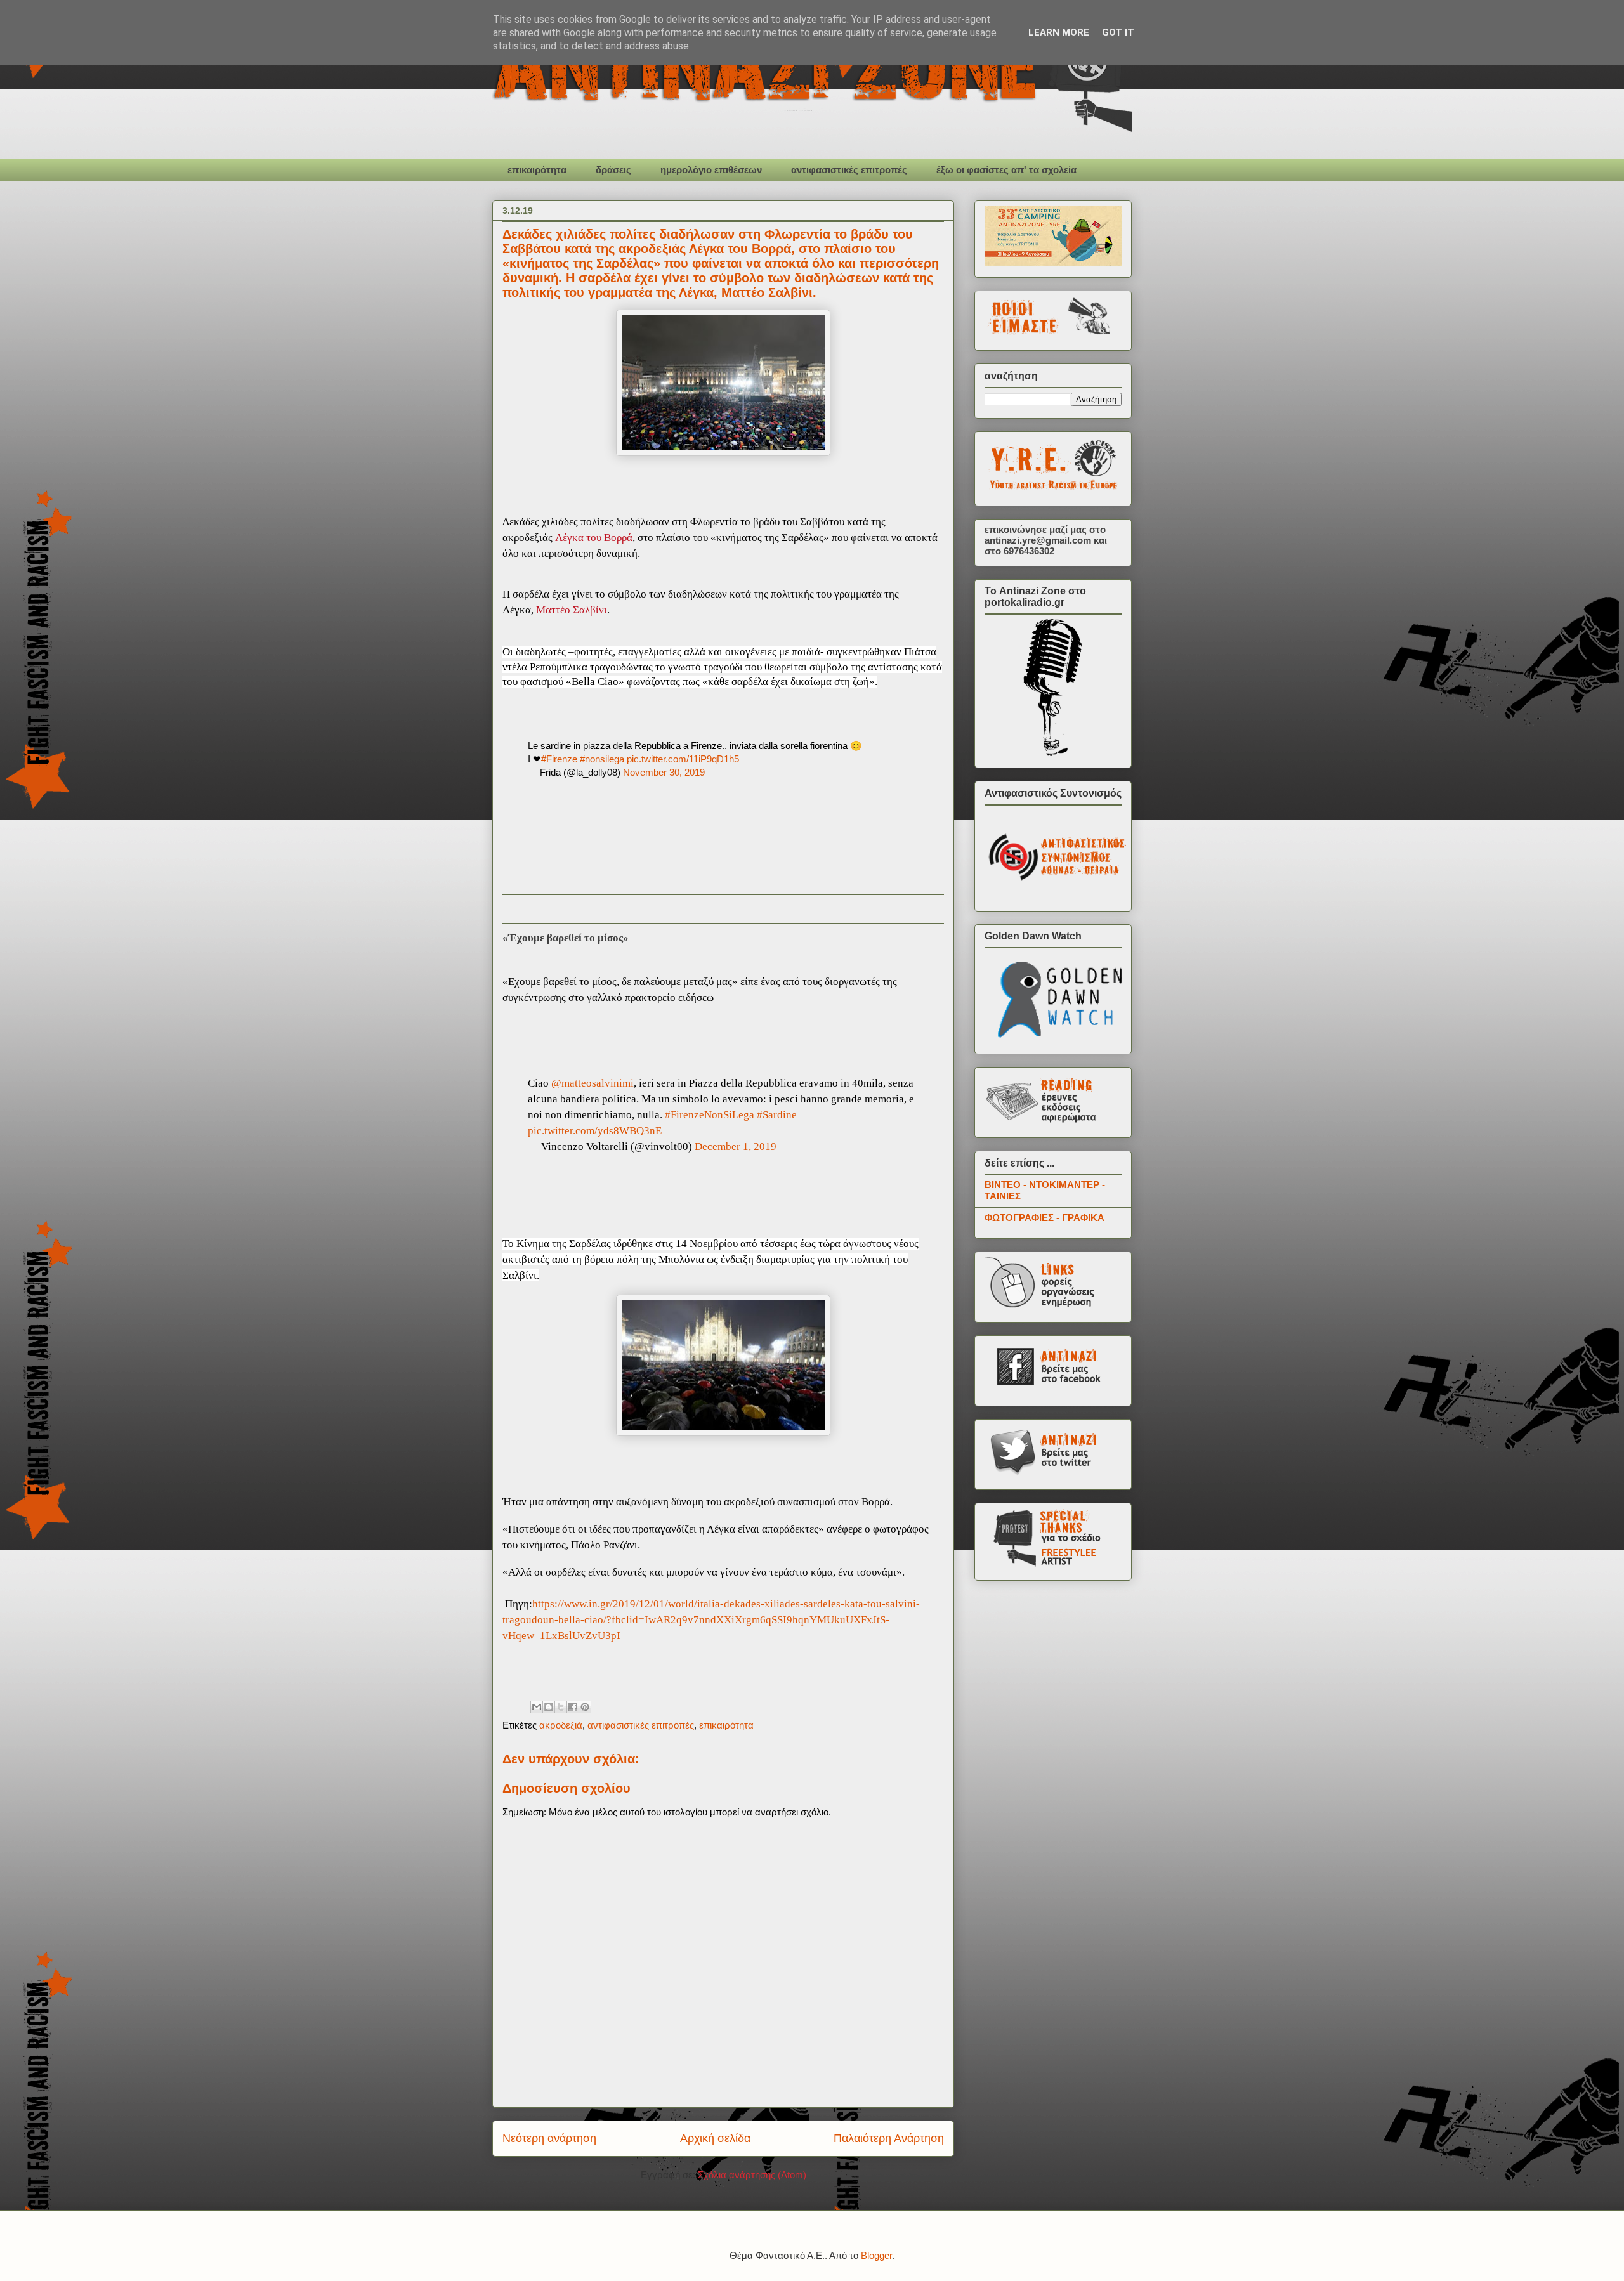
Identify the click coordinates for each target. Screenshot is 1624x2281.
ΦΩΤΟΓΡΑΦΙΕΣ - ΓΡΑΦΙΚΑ (1044, 1218)
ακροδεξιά (561, 1725)
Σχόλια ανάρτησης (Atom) (752, 2175)
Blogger (876, 2255)
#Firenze (559, 759)
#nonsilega (602, 759)
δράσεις (613, 170)
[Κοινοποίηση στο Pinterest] (585, 1707)
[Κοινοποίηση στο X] (561, 1707)
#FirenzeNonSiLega (710, 1115)
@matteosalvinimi (593, 1083)
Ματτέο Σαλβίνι (572, 610)
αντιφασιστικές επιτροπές (849, 170)
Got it (1118, 32)
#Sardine (777, 1115)
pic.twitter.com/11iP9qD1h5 (683, 759)
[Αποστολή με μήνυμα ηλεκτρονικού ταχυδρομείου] (537, 1707)
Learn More (1059, 32)
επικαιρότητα (537, 170)
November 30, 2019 (664, 772)
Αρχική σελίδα (715, 2138)
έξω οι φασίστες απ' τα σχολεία (1006, 170)
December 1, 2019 (736, 1147)
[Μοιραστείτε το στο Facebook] (573, 1707)
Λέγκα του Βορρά (594, 538)
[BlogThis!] (549, 1707)
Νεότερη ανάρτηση (549, 2138)
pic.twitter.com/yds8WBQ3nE (595, 1131)
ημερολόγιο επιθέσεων (711, 170)
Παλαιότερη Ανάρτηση (889, 2138)
